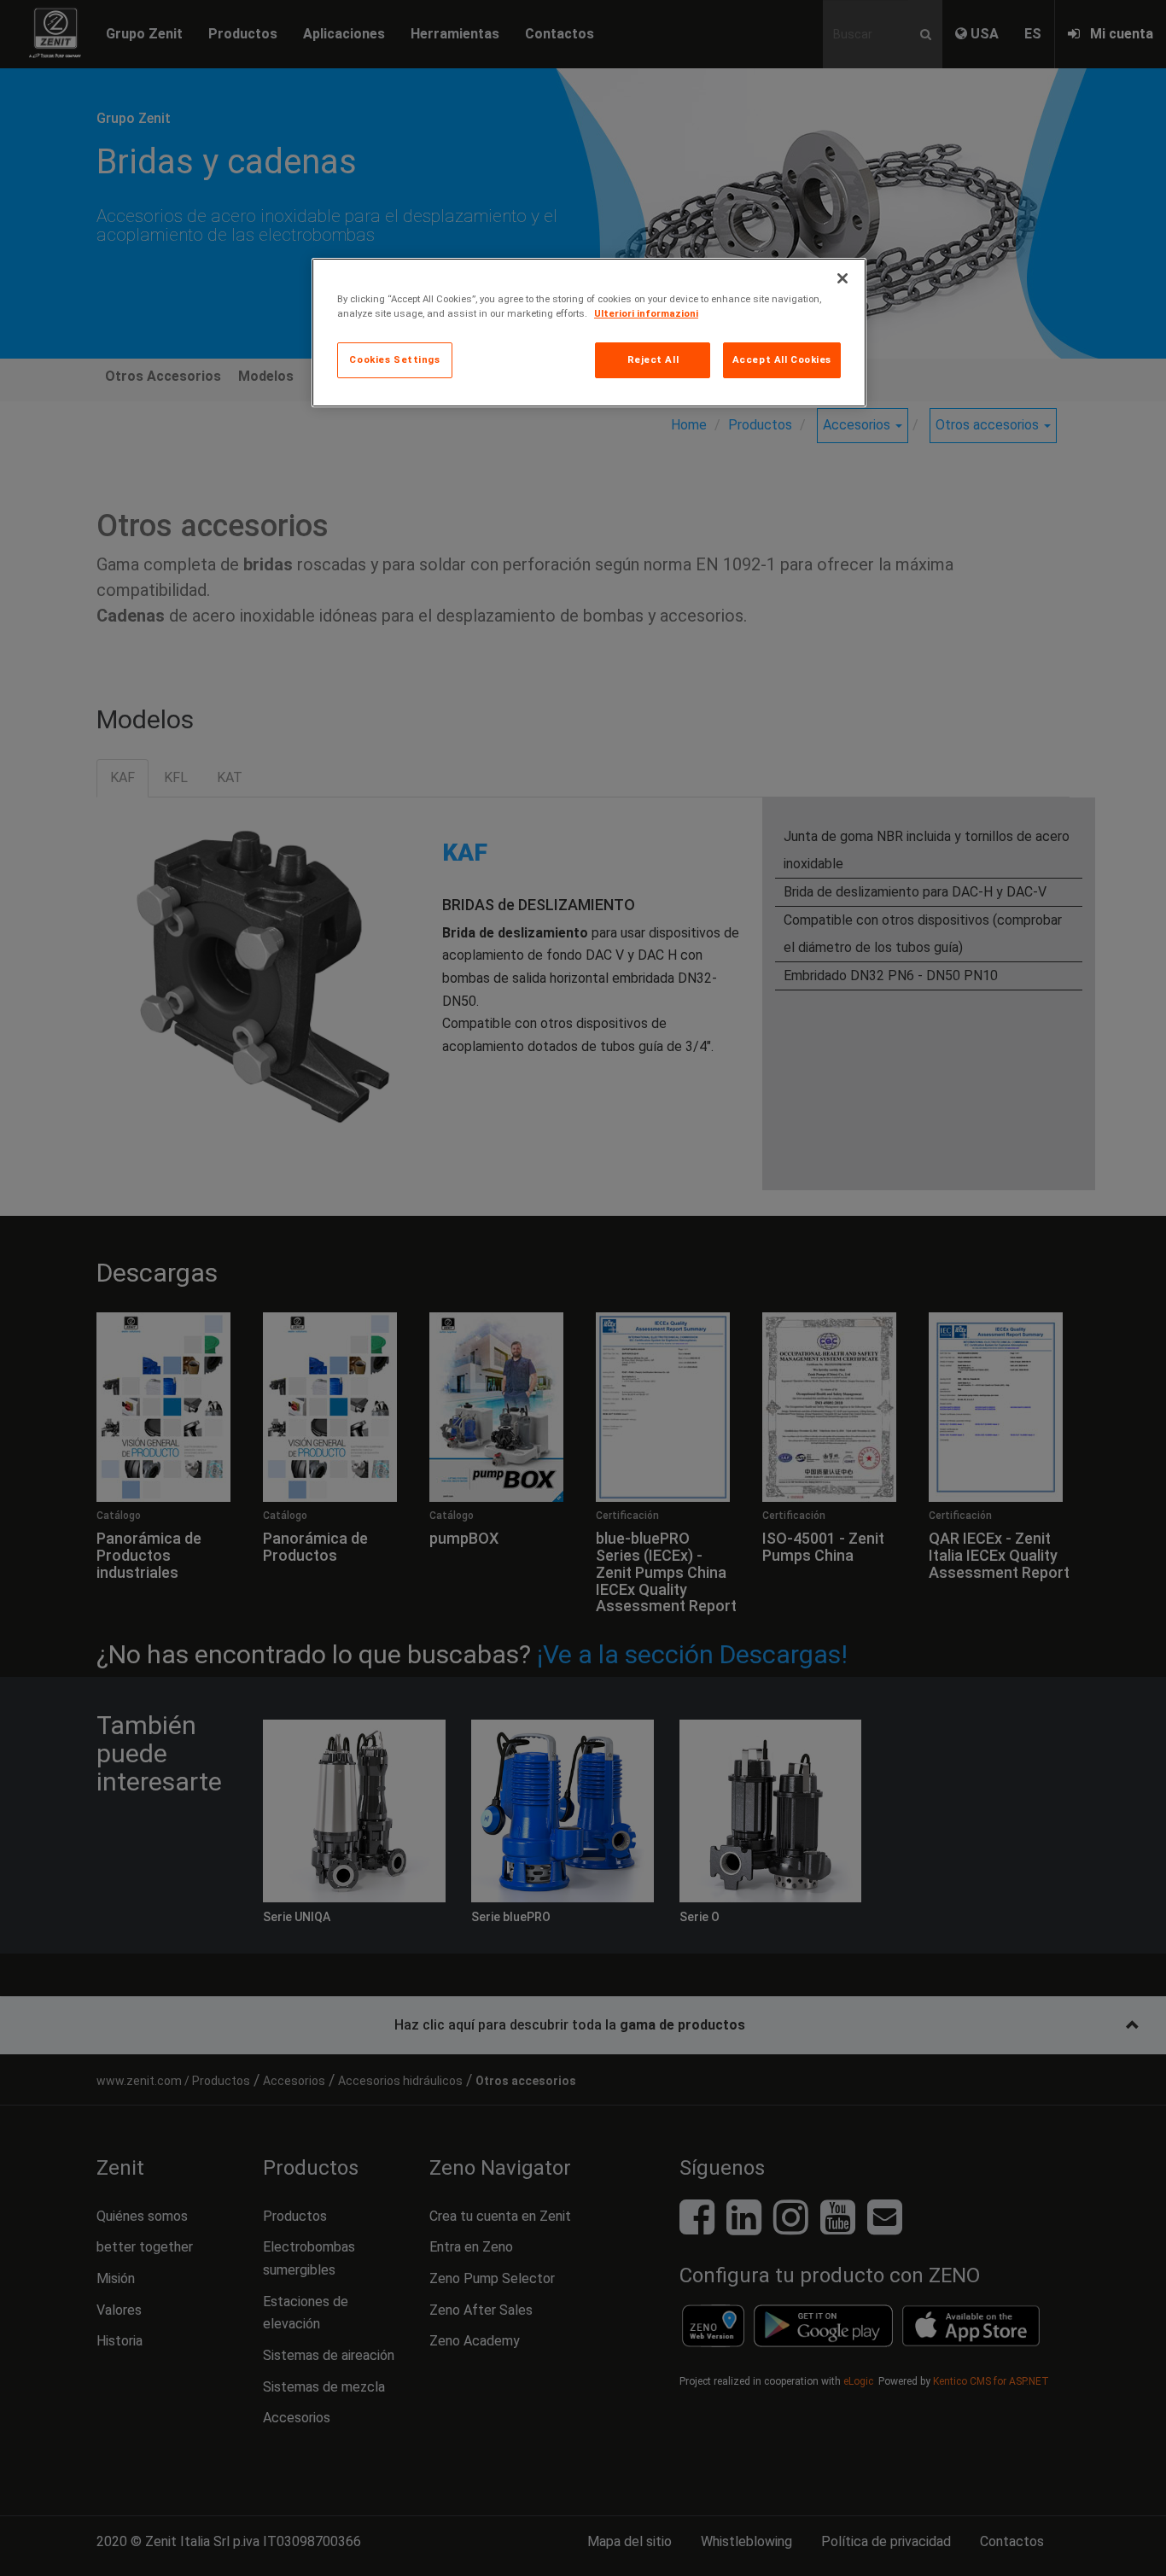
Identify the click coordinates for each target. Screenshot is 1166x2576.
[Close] (842, 278)
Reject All (653, 359)
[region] (589, 333)
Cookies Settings (394, 359)
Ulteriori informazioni (646, 313)
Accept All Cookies (782, 359)
